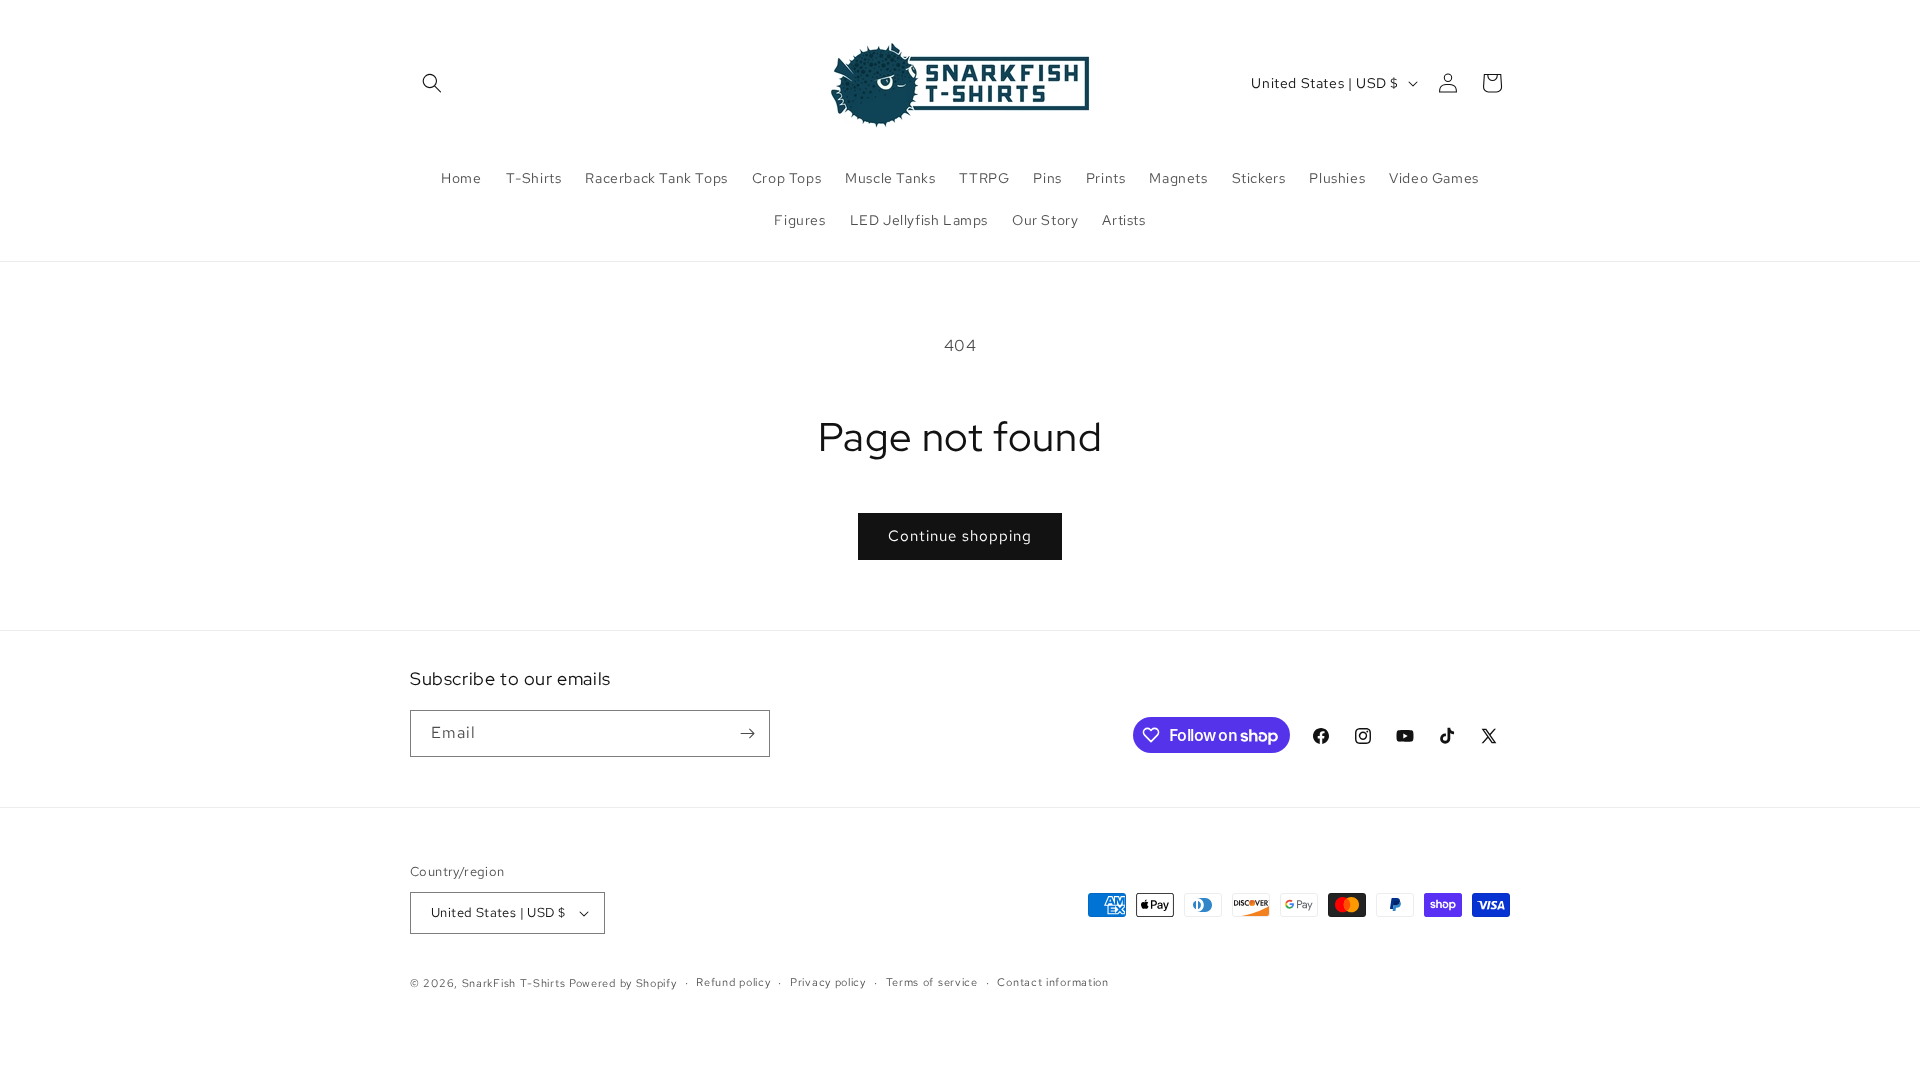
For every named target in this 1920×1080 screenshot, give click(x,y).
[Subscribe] (747, 733)
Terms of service (932, 982)
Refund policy (733, 982)
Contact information (1052, 982)
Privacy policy (828, 982)
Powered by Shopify (623, 983)
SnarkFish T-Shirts (514, 983)
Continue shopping (960, 536)
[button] (432, 83)
